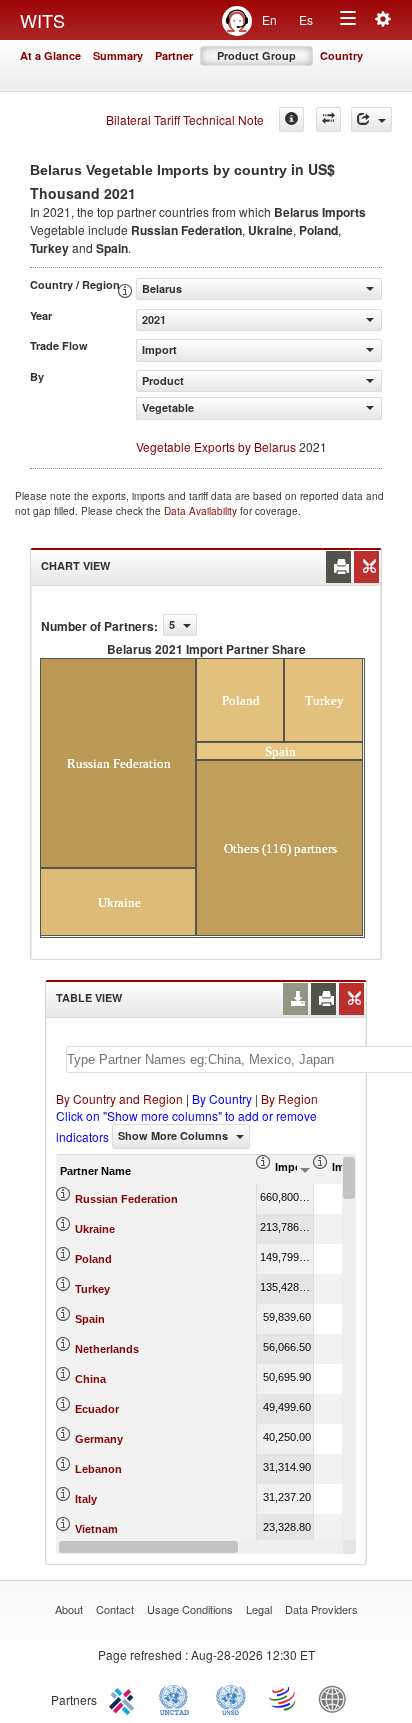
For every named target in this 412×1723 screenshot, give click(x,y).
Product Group (256, 55)
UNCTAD (178, 1698)
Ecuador (97, 1409)
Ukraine (95, 1229)
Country (341, 55)
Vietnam (96, 1529)
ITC (125, 1698)
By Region (289, 1098)
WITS (42, 20)
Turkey (92, 1289)
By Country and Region (119, 1098)
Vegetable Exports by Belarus (216, 446)
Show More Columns (174, 1135)
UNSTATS (231, 1698)
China (90, 1379)
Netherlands (107, 1349)
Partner (174, 55)
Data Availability (202, 511)
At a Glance (50, 55)
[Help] (291, 119)
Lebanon (98, 1469)
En (269, 19)
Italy (86, 1499)
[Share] (371, 119)
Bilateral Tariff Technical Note (185, 119)
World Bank (337, 1698)
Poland (93, 1259)
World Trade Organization (284, 1698)
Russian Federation (126, 1199)
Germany (99, 1439)
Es (306, 19)
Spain (90, 1319)
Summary (118, 55)
